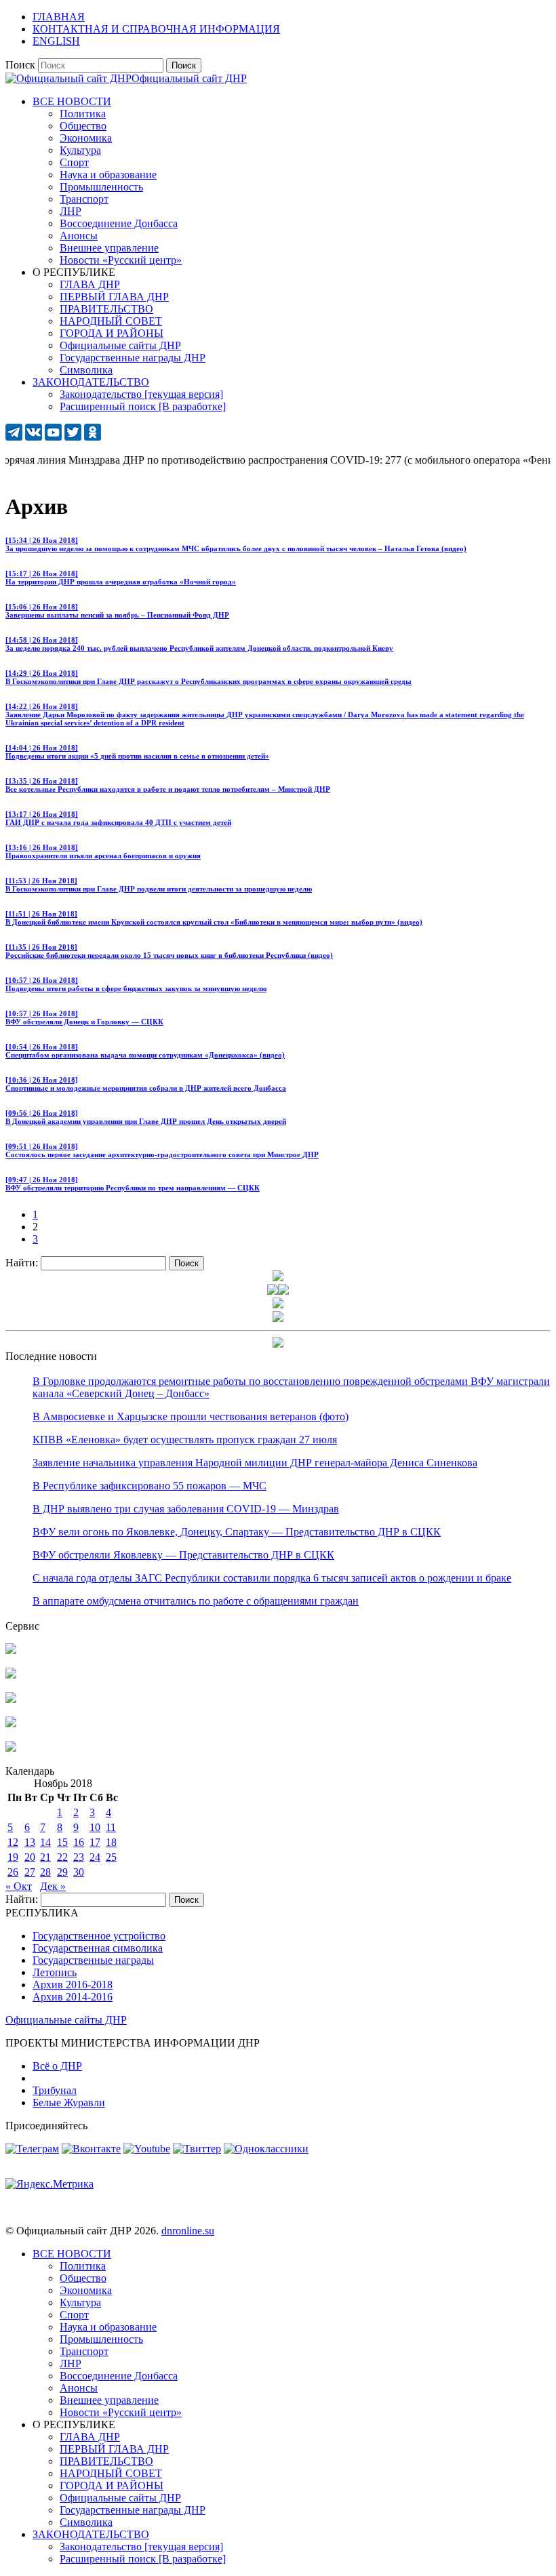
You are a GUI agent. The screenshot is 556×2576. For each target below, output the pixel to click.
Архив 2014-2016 (73, 1997)
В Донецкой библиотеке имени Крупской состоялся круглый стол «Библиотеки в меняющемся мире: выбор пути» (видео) (214, 918)
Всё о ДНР (57, 2066)
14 (45, 1842)
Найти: (22, 1263)
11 (111, 1827)
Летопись (55, 1972)
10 (95, 1827)
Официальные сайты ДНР (66, 2020)
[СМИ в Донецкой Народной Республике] (11, 1675)
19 (13, 1857)
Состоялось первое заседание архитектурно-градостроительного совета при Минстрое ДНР (162, 1150)
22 (62, 1857)
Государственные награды (93, 1960)
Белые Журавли (69, 2102)
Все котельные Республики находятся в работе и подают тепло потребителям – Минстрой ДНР (168, 785)
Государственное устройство (99, 1936)
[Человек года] (283, 1291)
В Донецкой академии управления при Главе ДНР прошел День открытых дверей (146, 1117)
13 (30, 1842)
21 (45, 1857)
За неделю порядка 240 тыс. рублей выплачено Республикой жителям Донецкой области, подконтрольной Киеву (199, 644)
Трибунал (55, 2090)
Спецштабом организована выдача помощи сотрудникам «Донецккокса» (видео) (145, 1051)
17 (95, 1842)
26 (13, 1872)
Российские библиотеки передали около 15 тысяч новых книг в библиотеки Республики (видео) (169, 951)
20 (30, 1857)
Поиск (20, 65)
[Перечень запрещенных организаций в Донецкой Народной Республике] (11, 1699)
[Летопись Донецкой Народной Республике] (11, 1724)
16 (79, 1842)
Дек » (53, 1886)
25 (111, 1857)
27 (30, 1872)
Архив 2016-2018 (73, 1985)
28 (45, 1872)
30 (79, 1872)
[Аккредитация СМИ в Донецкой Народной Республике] (11, 1650)
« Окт (19, 1886)
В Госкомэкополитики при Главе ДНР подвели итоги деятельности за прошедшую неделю (159, 885)
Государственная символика (98, 1948)
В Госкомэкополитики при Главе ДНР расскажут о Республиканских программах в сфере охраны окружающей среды (209, 677)
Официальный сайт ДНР (189, 78)
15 (62, 1842)
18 (111, 1842)
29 (62, 1872)
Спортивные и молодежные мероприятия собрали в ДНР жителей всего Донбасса (146, 1084)
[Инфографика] (11, 1748)
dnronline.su (188, 2231)
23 (79, 1857)
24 (95, 1857)
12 (13, 1842)
